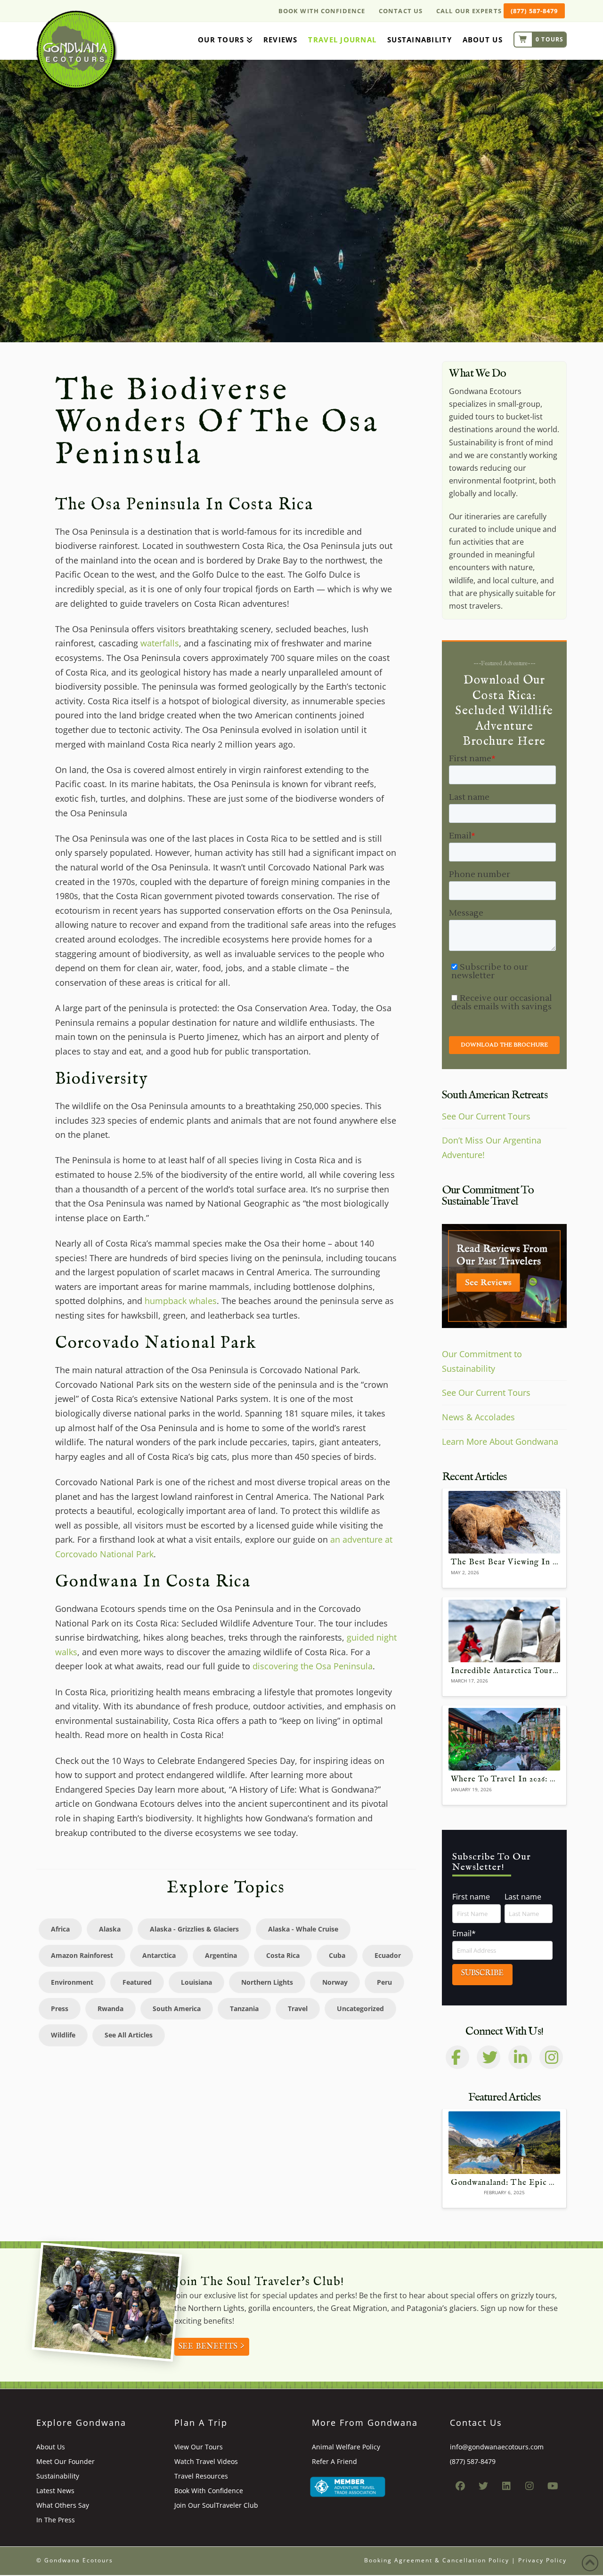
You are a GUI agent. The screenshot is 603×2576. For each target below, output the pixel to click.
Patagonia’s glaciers (442, 2308)
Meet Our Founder (65, 2461)
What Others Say (63, 2505)
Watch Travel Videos (206, 2461)
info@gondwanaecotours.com (497, 2447)
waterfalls (160, 643)
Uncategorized (360, 2008)
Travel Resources (201, 2476)
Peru (384, 1982)
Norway (335, 1982)
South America (177, 2008)
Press (60, 2008)
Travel (298, 2008)
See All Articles (129, 2035)
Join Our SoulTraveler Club (216, 2505)
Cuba (337, 1955)
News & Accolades (478, 1417)
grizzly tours (533, 2295)
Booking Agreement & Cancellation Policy (437, 2560)
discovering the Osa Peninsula (313, 1666)
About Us (51, 2447)
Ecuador (388, 1955)
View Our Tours (199, 2447)
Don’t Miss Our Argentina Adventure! (492, 1147)
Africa (60, 1929)
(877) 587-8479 (534, 11)
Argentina (221, 1955)
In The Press (56, 2520)
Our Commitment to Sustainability (482, 1361)
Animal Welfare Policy (346, 2447)
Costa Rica (283, 1955)
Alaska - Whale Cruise (303, 1929)
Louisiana (196, 1982)
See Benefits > (212, 2347)
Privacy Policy (542, 2560)
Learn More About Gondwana (500, 1441)
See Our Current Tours (486, 1116)
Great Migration (359, 2308)
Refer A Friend (334, 2461)
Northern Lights (267, 1982)
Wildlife (63, 2035)
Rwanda (110, 2008)
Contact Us (401, 11)
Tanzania (244, 2008)
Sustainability (58, 2476)
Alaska (110, 1929)
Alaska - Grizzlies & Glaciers (194, 1929)
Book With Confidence (322, 11)
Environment (72, 1982)
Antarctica (159, 1955)
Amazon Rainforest (82, 1955)
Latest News (55, 2491)
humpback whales (181, 1301)
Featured (137, 1982)
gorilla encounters (281, 2308)
